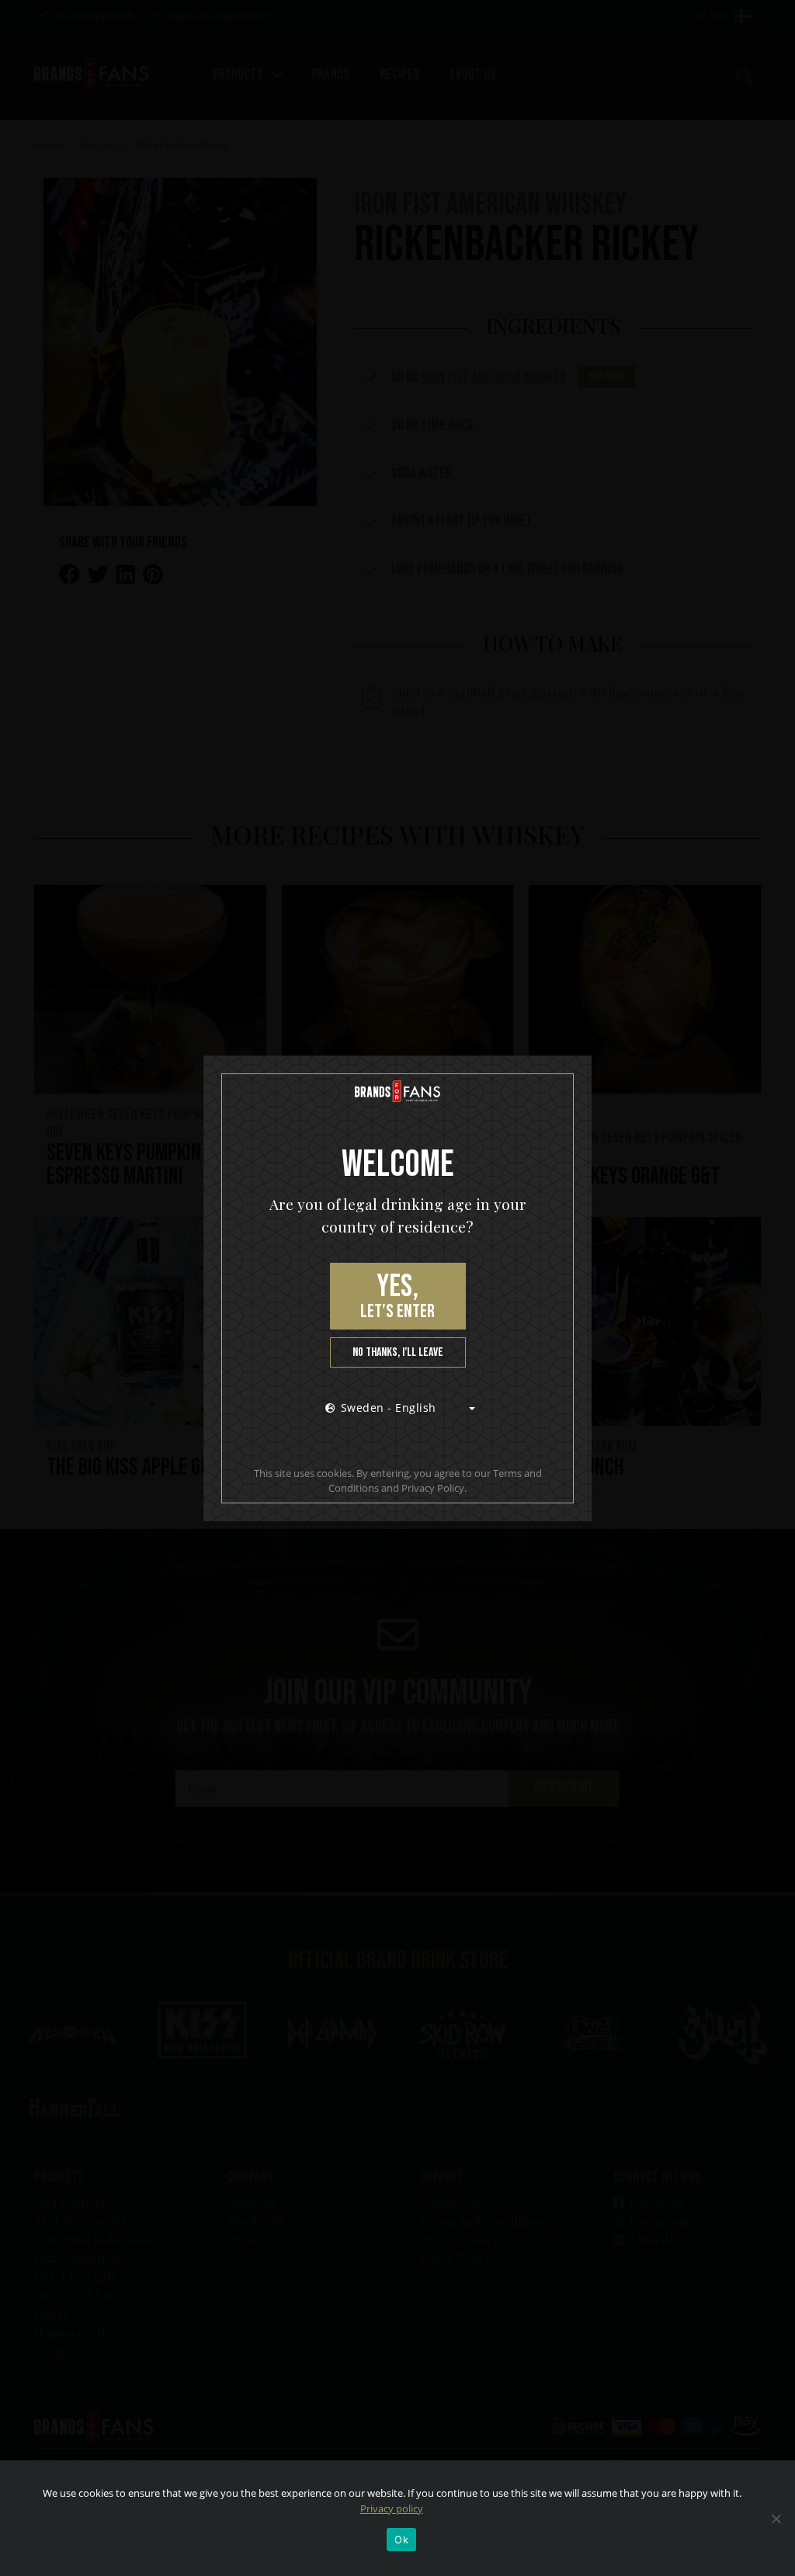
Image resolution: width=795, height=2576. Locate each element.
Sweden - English (389, 1408)
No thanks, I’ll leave (398, 1352)
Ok (401, 2540)
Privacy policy (392, 2508)
